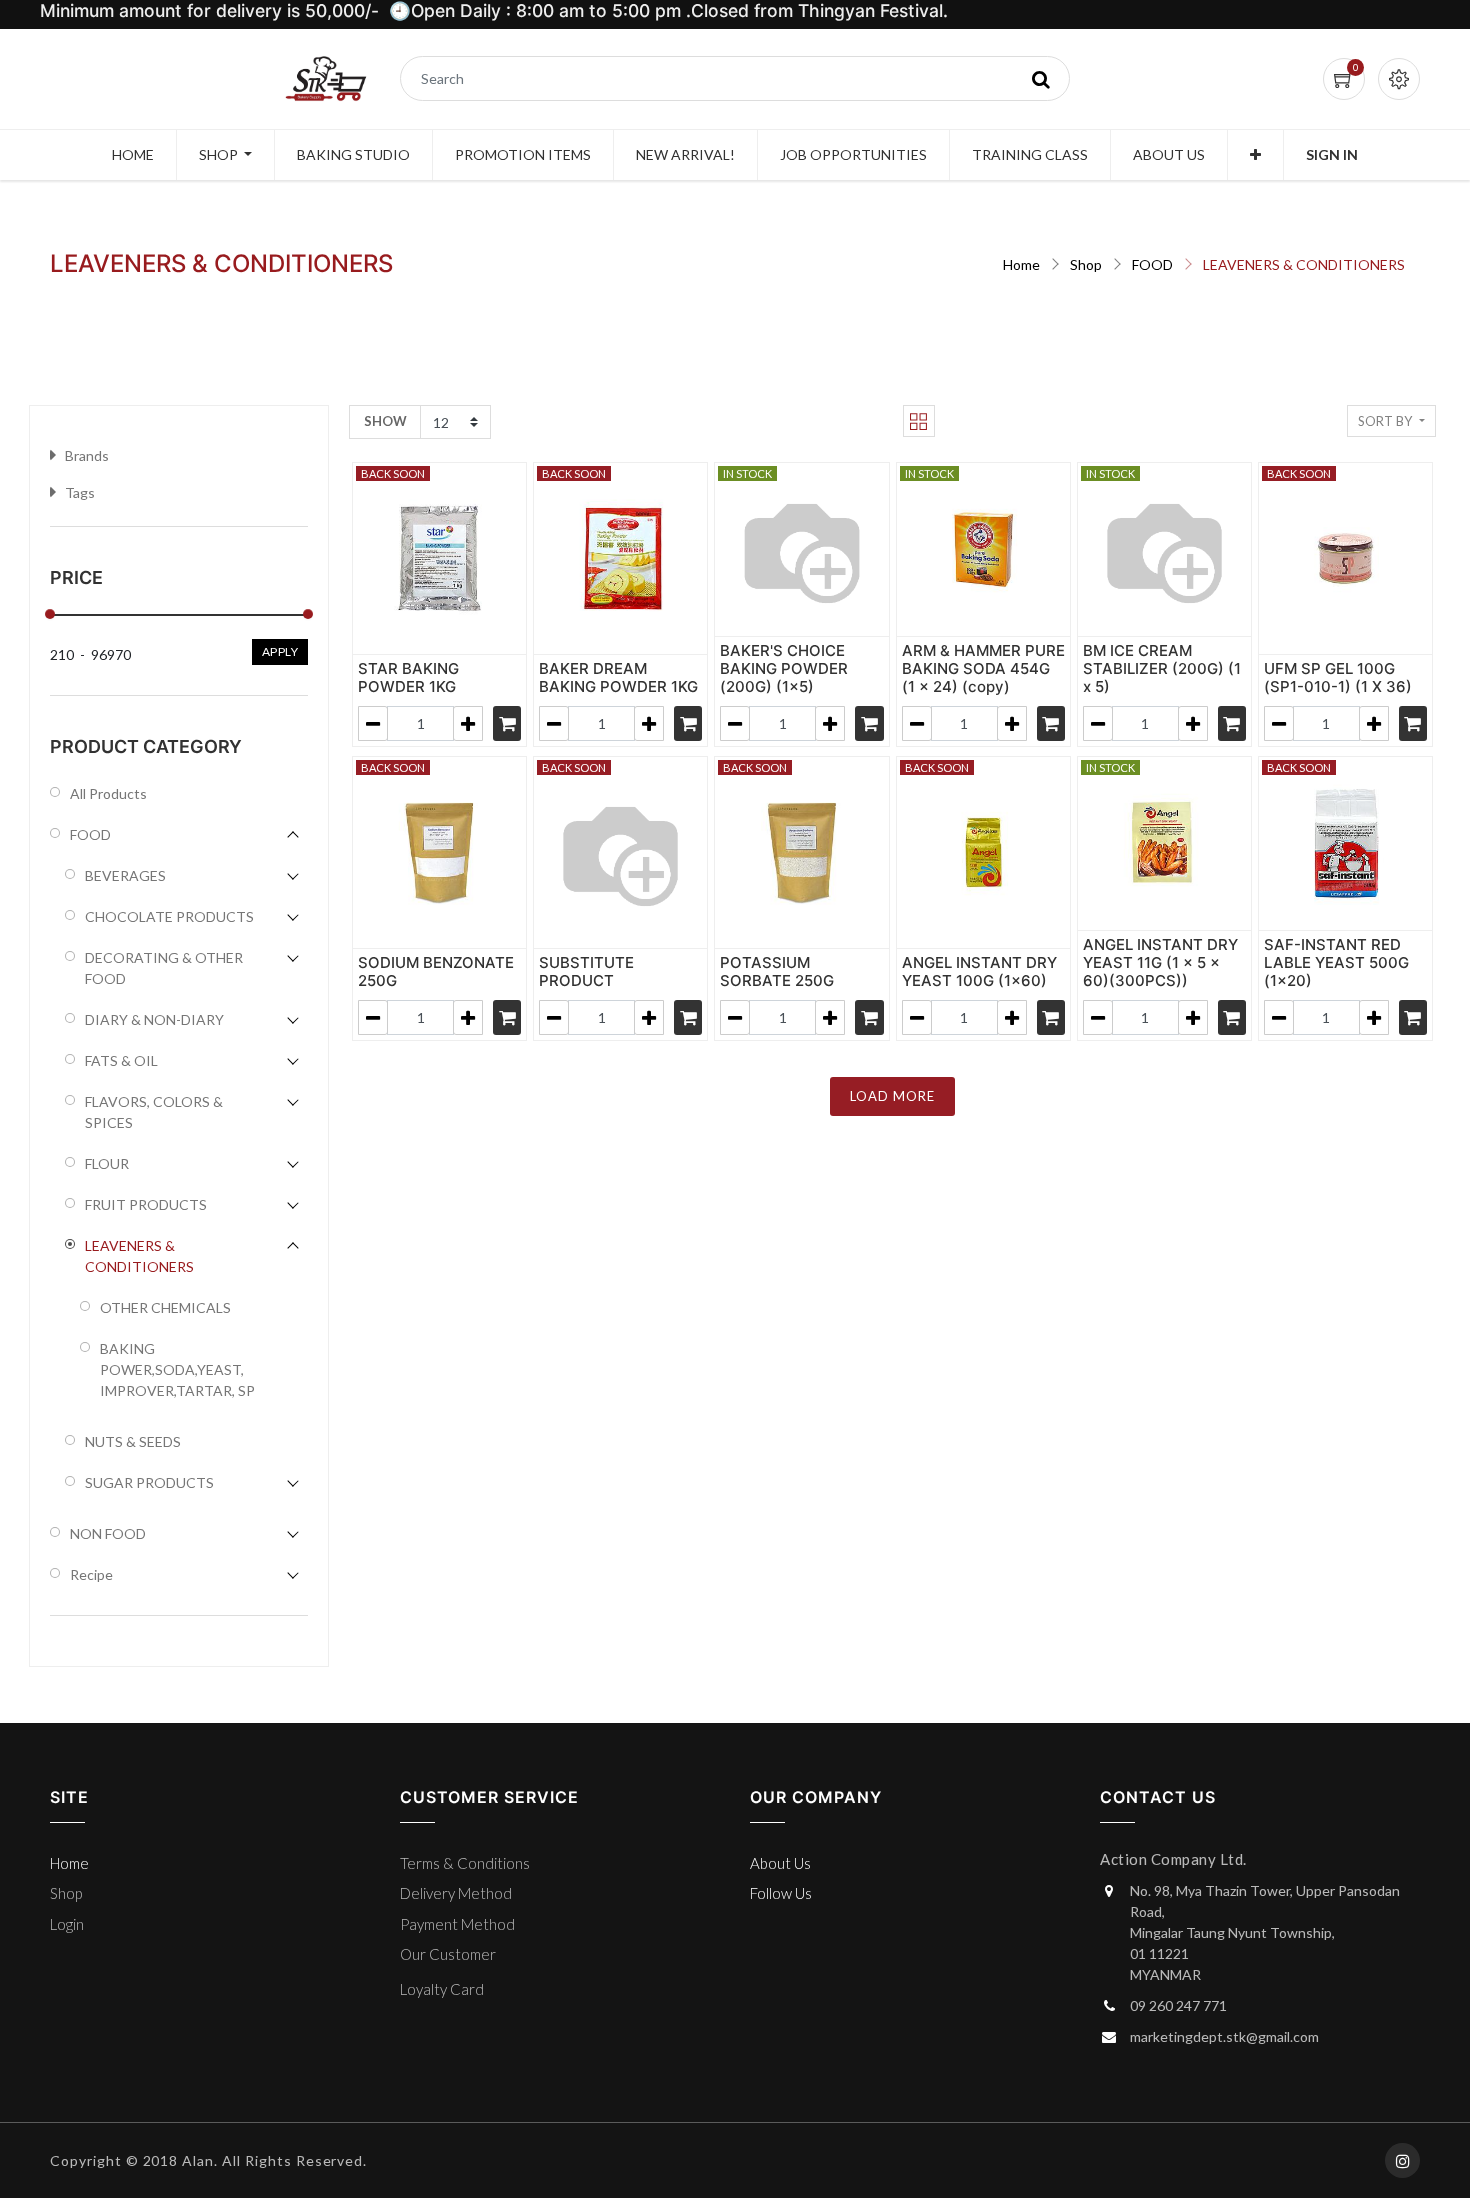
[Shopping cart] (507, 723)
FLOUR (107, 1163)
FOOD (1152, 264)
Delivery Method (456, 1893)
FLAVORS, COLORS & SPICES (154, 1112)
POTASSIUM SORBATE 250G (777, 971)
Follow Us (781, 1893)
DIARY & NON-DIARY (154, 1019)
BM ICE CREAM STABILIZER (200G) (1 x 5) (1162, 668)
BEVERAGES (125, 875)
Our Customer (448, 1954)
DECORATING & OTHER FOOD (164, 968)
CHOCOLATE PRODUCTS (169, 916)
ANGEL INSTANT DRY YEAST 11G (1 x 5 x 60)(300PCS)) (1160, 962)
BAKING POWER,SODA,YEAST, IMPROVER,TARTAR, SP (177, 1369)
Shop (1086, 264)
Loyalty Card (442, 1989)
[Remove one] (373, 723)
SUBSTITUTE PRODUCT (586, 971)
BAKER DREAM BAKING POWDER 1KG (618, 677)
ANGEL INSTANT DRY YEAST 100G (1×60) (979, 971)
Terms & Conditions (465, 1863)
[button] (1255, 155)
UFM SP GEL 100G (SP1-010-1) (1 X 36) (1338, 677)
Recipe (91, 1574)
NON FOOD (108, 1533)
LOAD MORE (892, 1096)
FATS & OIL (121, 1060)
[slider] (50, 614)
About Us (780, 1863)
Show (385, 421)
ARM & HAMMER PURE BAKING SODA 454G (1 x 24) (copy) (983, 668)
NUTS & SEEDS (133, 1441)
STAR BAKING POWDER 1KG (408, 677)
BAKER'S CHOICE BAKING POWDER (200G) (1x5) (784, 668)
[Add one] (468, 723)
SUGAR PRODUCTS (149, 1482)
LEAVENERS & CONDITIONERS (1304, 264)
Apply (280, 651)
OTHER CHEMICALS (165, 1307)
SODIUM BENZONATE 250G (436, 971)
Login (67, 1924)
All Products (108, 793)
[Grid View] (919, 421)
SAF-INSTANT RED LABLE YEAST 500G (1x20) (1336, 962)
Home (1021, 264)
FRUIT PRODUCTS (146, 1204)
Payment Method (457, 1924)
